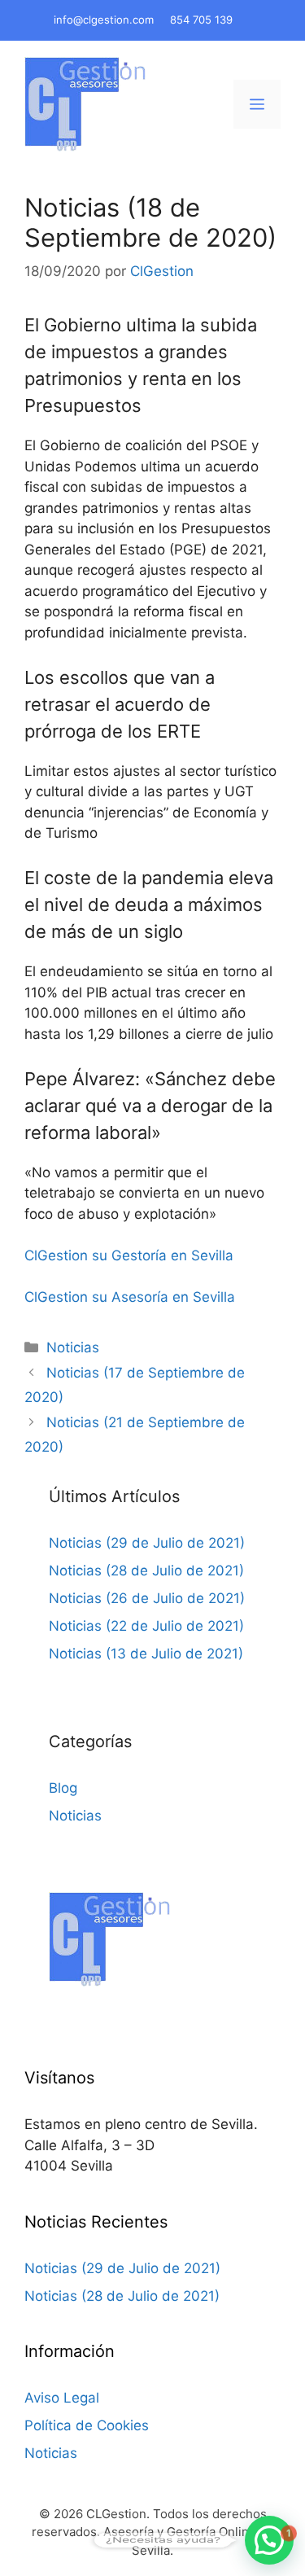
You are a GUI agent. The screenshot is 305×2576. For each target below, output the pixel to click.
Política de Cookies (87, 2425)
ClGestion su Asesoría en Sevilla (130, 1297)
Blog (63, 1788)
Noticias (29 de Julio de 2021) (147, 1543)
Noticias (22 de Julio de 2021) (146, 1626)
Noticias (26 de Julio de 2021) (147, 1598)
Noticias (73, 1347)
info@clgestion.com (104, 20)
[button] (269, 2540)
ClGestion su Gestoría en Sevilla (129, 1255)
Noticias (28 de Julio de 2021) (146, 1571)
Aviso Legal (62, 2398)
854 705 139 (201, 20)
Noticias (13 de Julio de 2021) (146, 1654)
